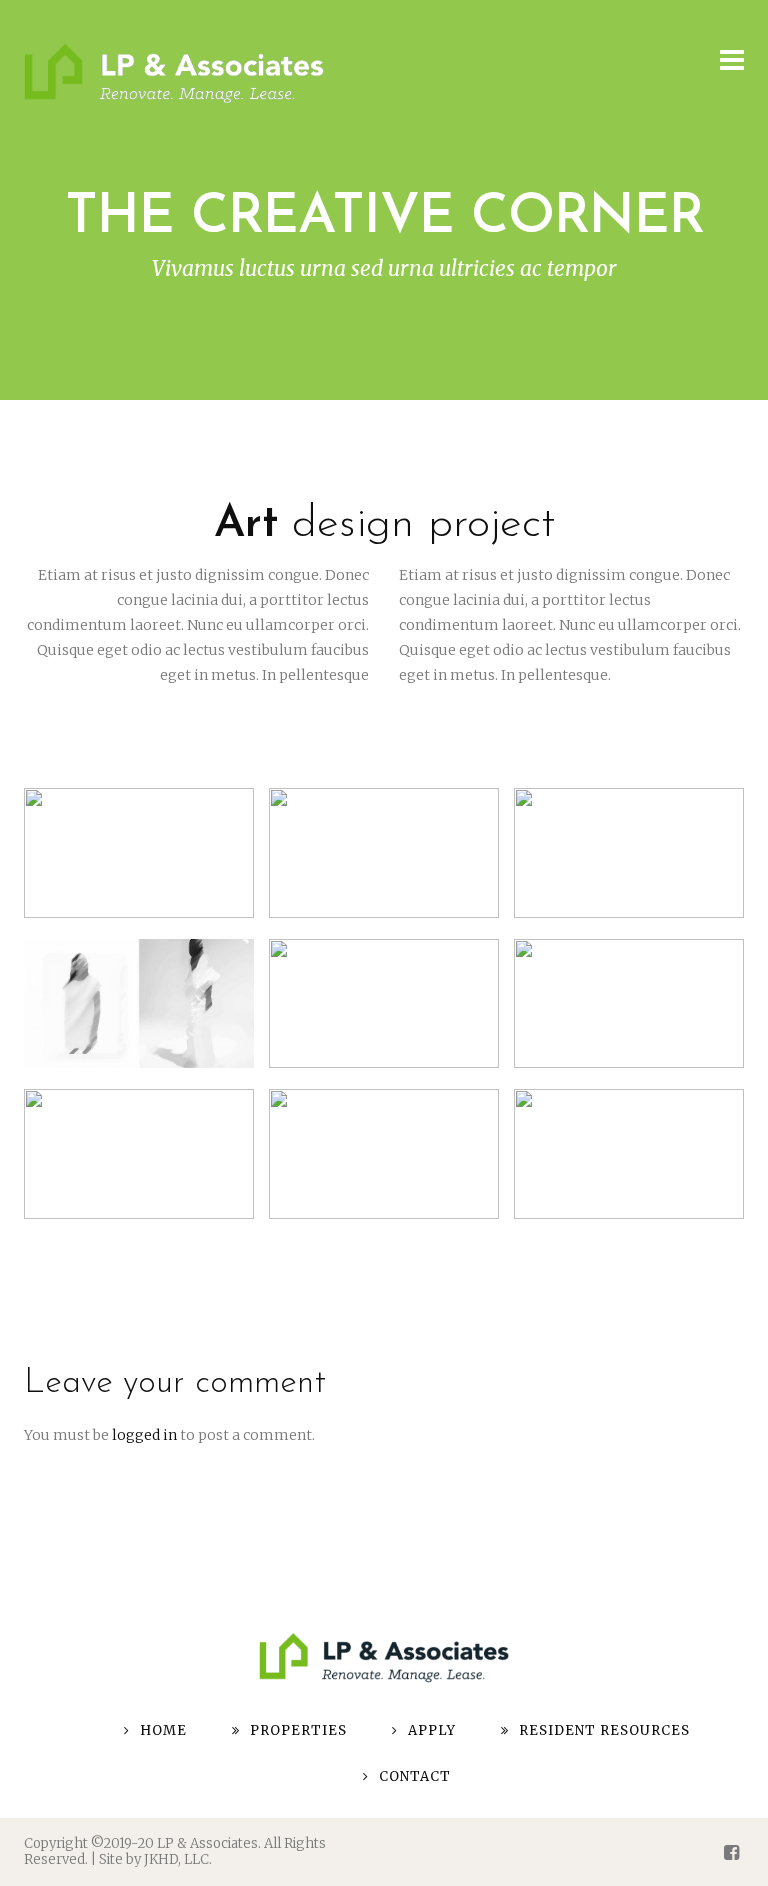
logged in (144, 1435)
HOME (163, 1730)
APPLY (432, 1730)
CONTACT (415, 1776)
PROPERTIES (298, 1730)
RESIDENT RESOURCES (604, 1730)
